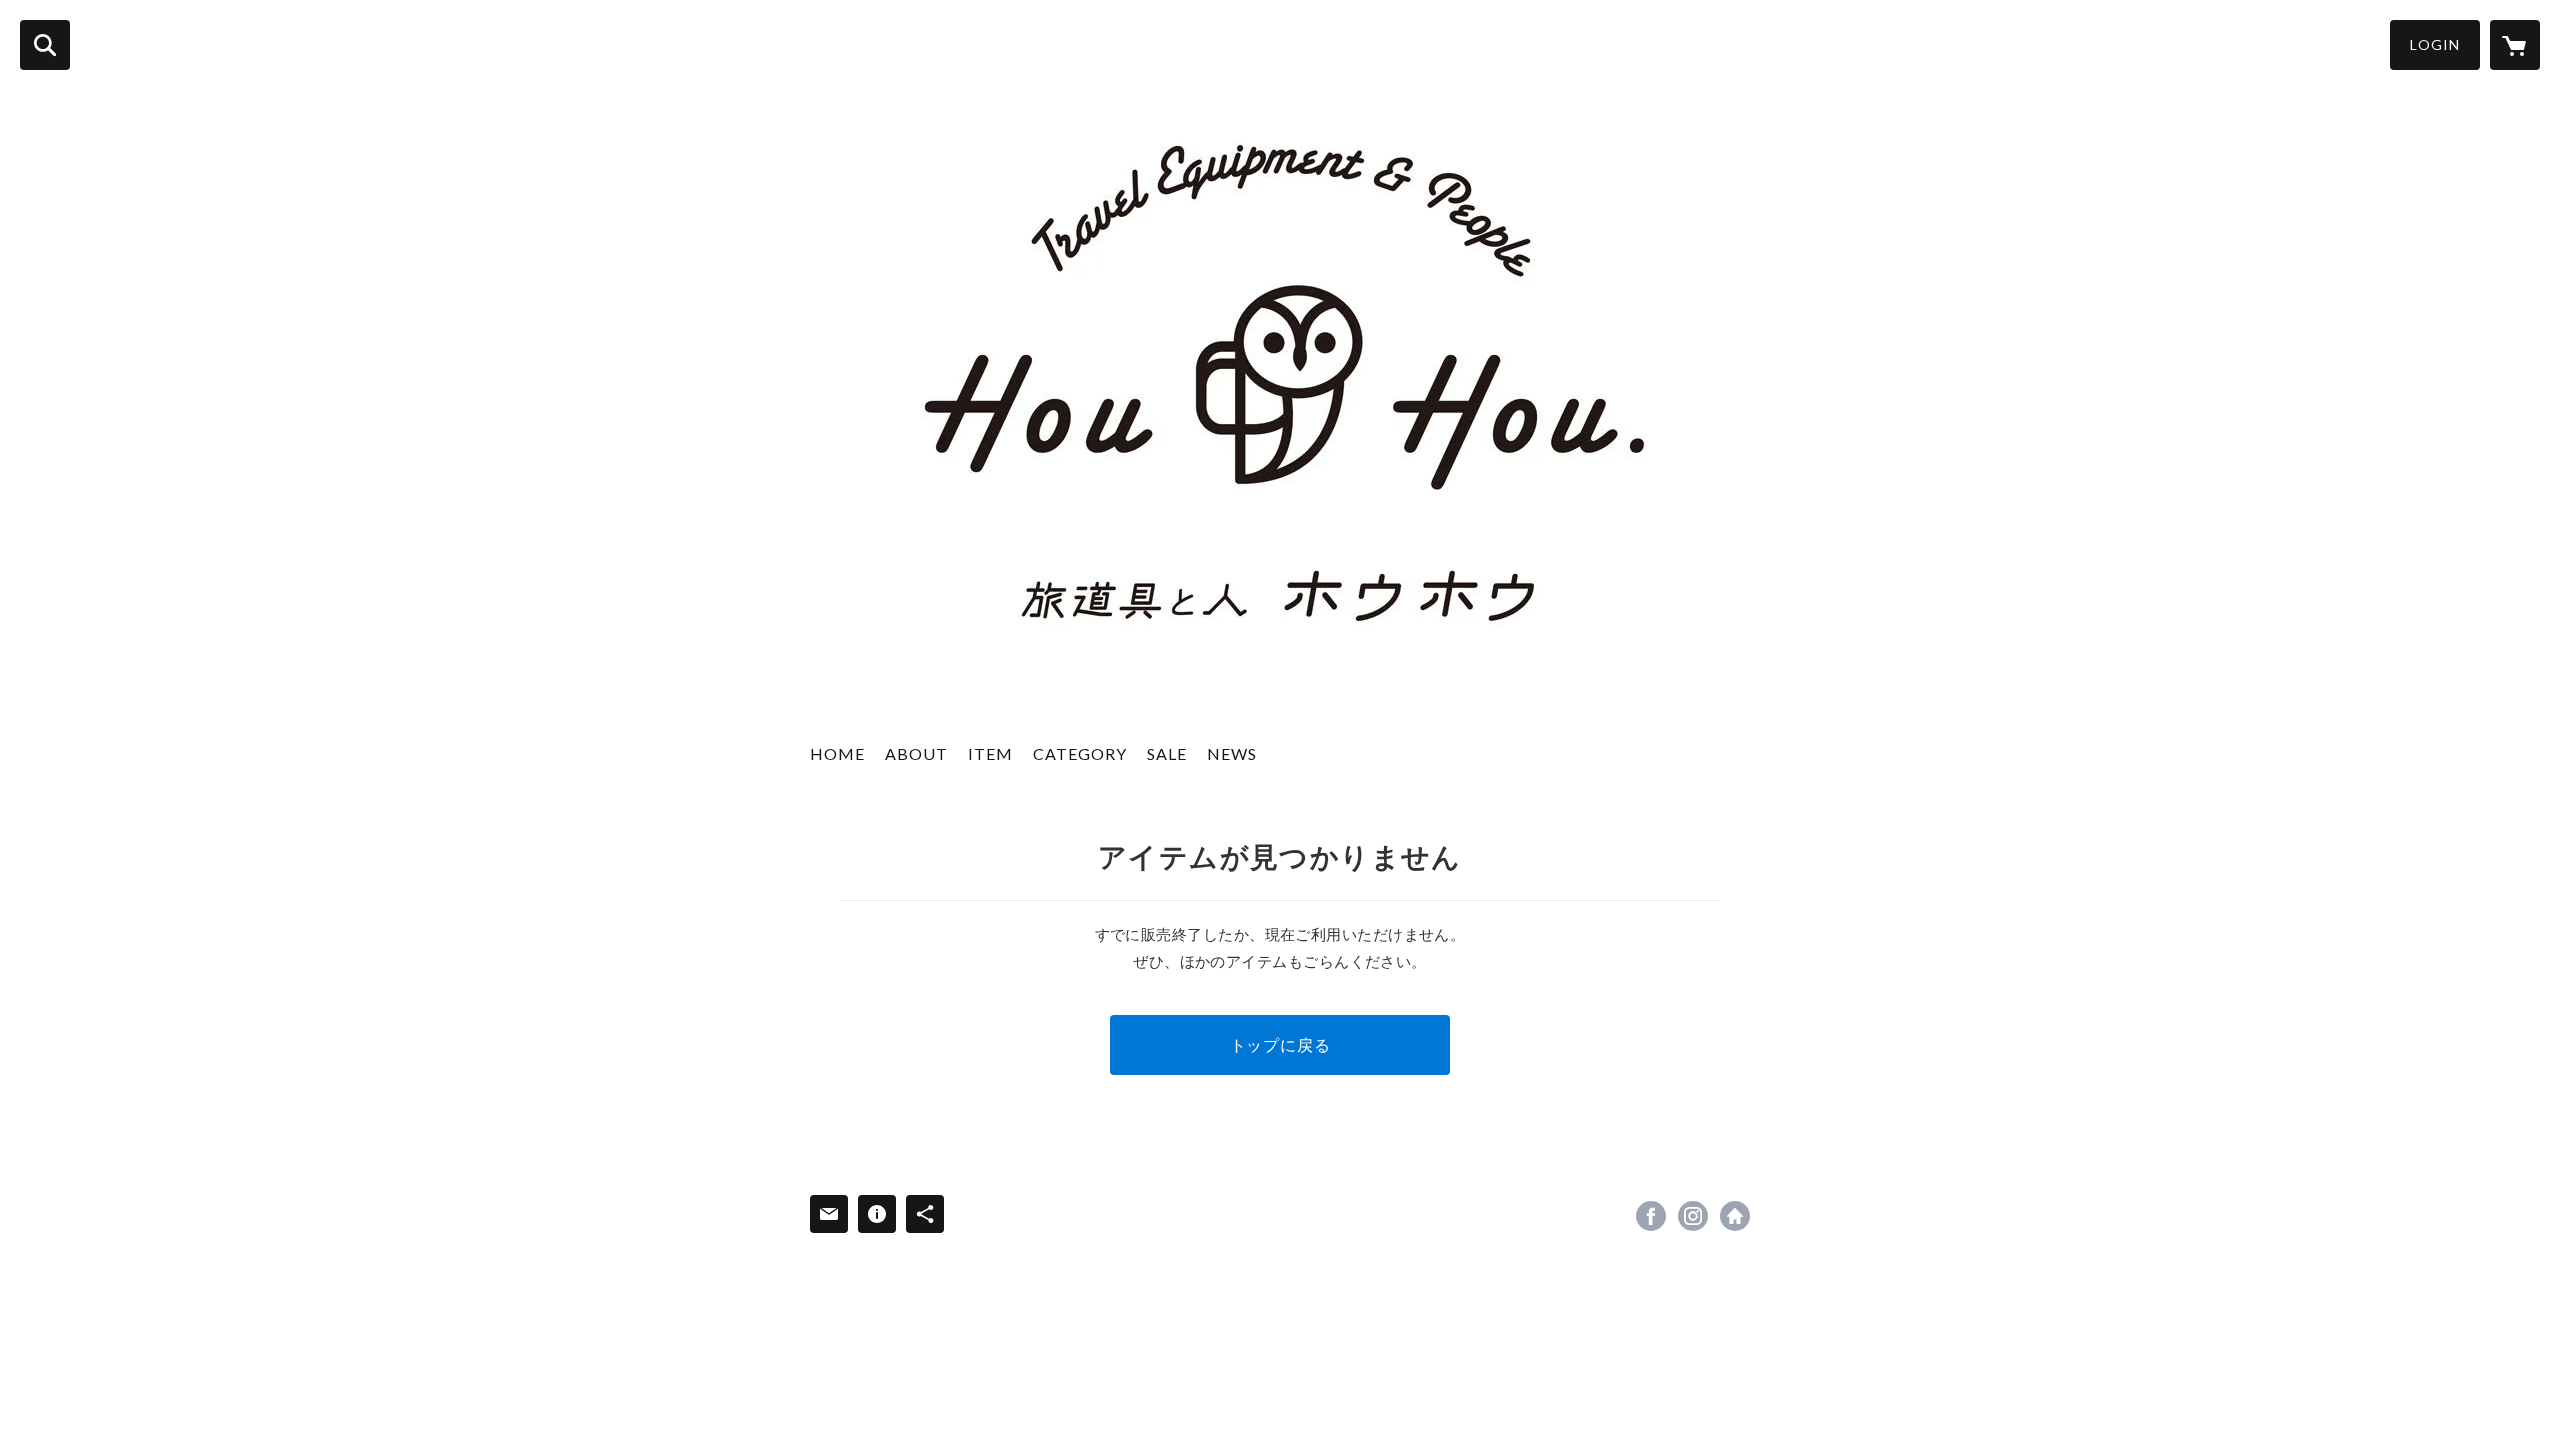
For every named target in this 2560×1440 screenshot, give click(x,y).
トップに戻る (1280, 1044)
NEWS (1232, 753)
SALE (1167, 753)
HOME (837, 753)
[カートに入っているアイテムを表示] (2515, 45)
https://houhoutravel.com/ (1735, 1216)
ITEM (990, 753)
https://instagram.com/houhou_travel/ (1693, 1216)
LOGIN (2435, 44)
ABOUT (916, 753)
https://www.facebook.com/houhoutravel (1651, 1216)
